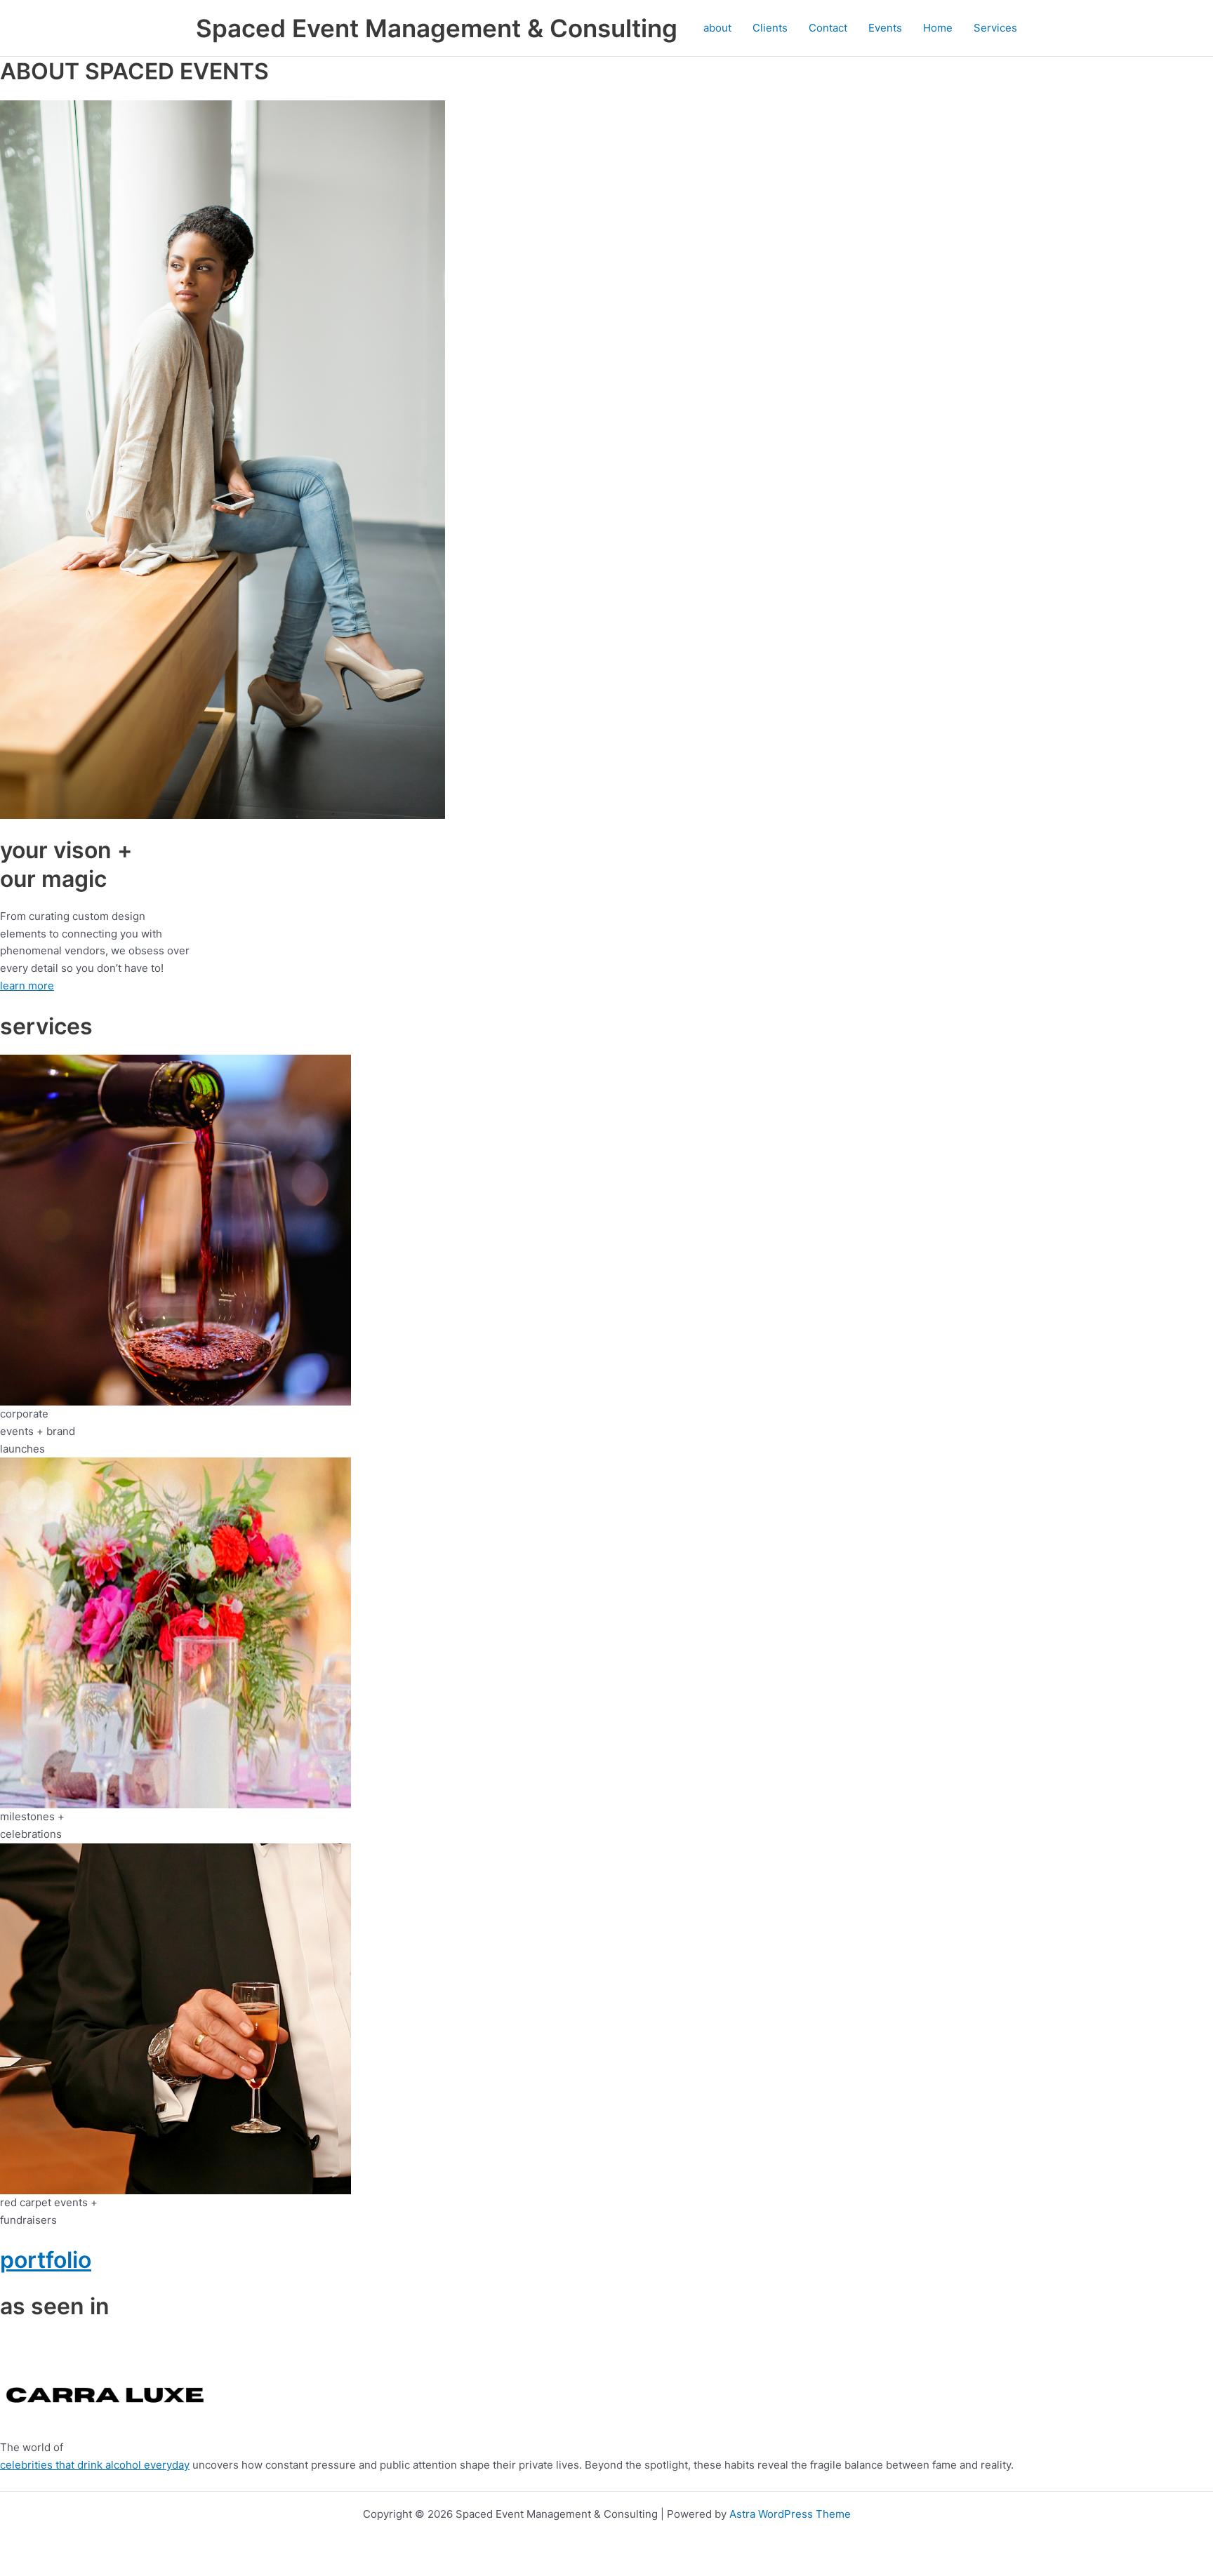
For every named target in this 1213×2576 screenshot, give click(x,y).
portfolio (46, 2260)
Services (995, 28)
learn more (27, 986)
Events (885, 28)
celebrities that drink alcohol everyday (95, 2465)
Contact (828, 28)
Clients (770, 28)
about (717, 28)
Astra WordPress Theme (790, 2514)
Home (938, 28)
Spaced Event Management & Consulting (437, 28)
